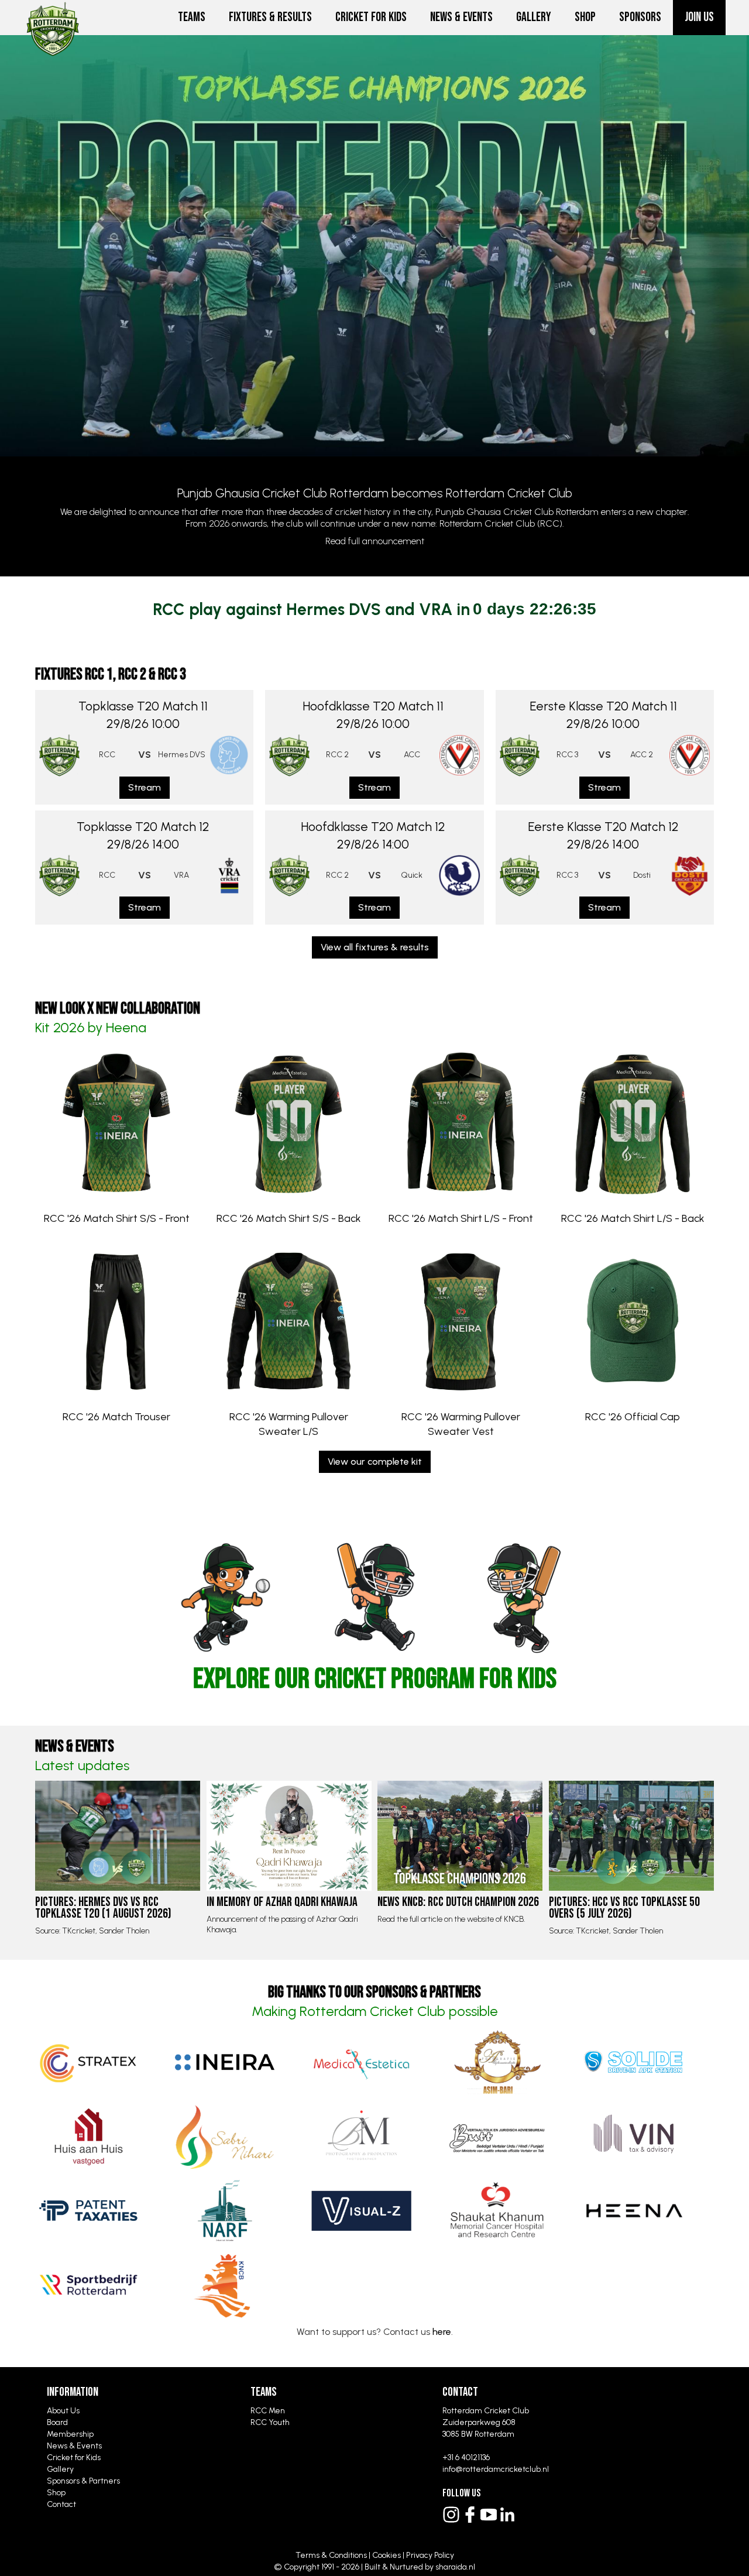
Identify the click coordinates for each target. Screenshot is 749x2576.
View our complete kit (375, 1462)
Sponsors (640, 17)
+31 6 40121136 (466, 2457)
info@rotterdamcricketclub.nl (496, 2469)
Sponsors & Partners (83, 2481)
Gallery (534, 17)
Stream (145, 787)
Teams (192, 17)
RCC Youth (270, 2422)
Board (57, 2422)
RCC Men (268, 2411)
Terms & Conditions (331, 2555)
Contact (61, 2504)
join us (699, 17)
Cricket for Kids (371, 17)
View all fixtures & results (375, 947)
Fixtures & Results (270, 17)
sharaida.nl (455, 2567)
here (442, 2332)
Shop (585, 17)
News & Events (461, 17)
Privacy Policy (430, 2555)
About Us (63, 2411)
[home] (53, 15)
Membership (70, 2434)
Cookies (386, 2555)
